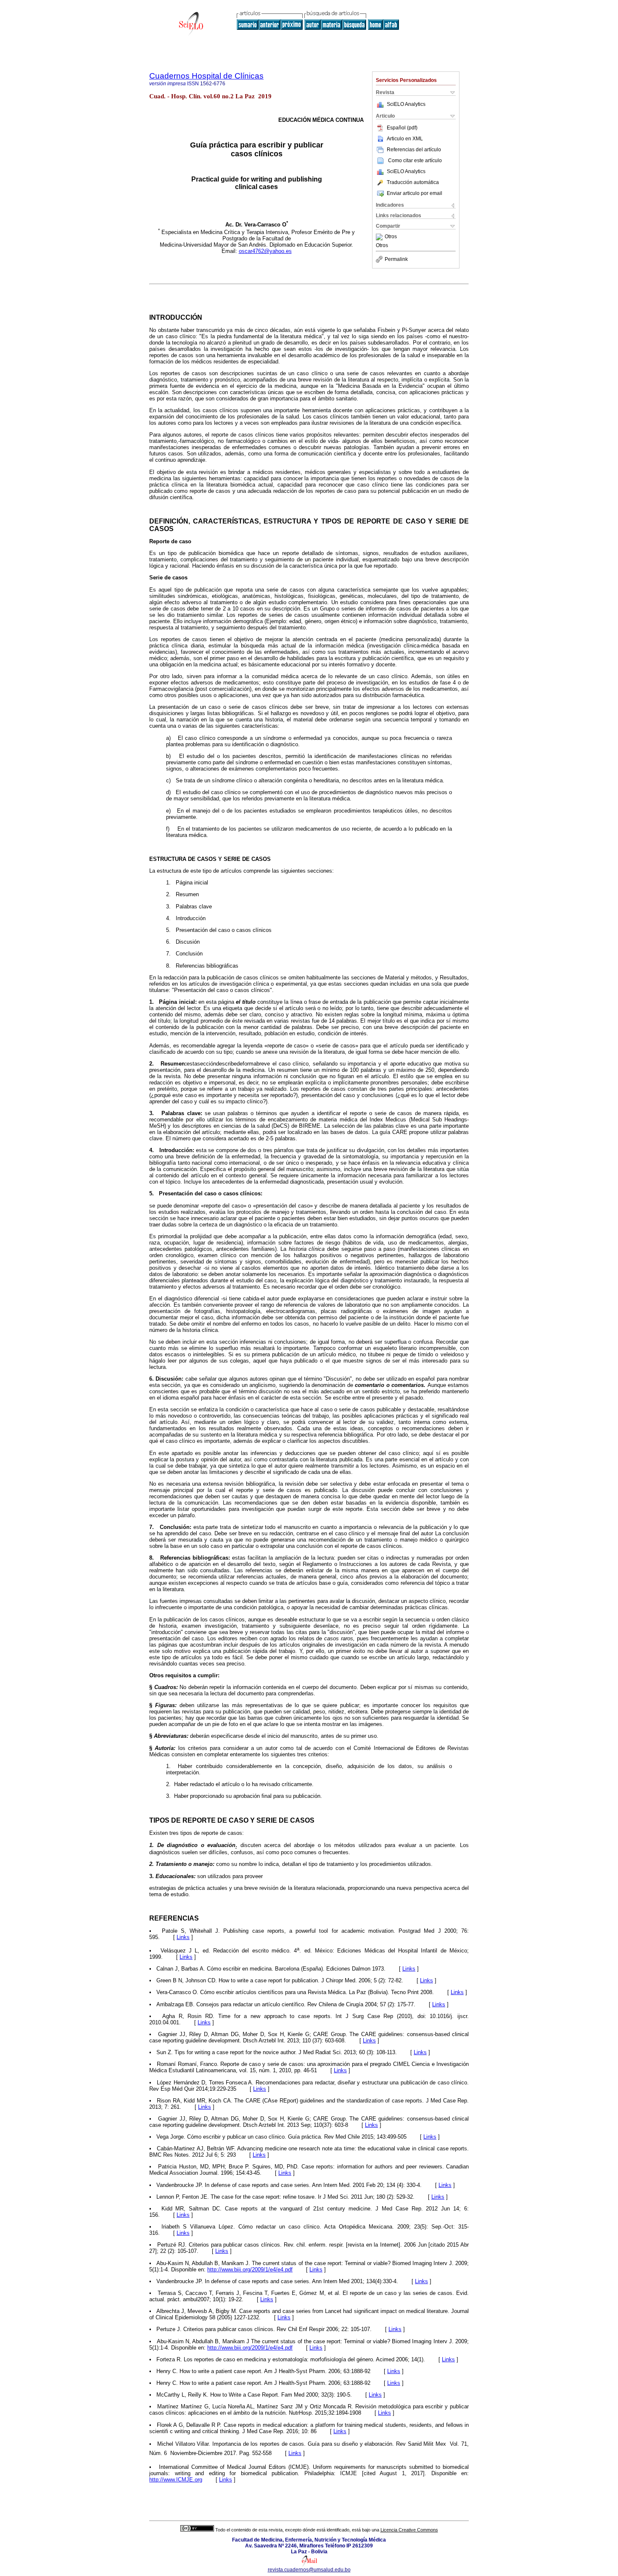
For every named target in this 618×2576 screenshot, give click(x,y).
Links (183, 1937)
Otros (391, 237)
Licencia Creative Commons (409, 2530)
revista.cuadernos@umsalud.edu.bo (309, 2570)
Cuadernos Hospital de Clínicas (206, 76)
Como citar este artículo (415, 161)
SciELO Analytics (406, 104)
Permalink (396, 259)
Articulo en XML (405, 139)
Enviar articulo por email (415, 193)
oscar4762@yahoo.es (265, 251)
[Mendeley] (380, 237)
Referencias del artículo (414, 150)
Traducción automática (413, 182)
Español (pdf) (402, 128)
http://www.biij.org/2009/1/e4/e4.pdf (250, 2269)
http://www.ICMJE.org (176, 2480)
